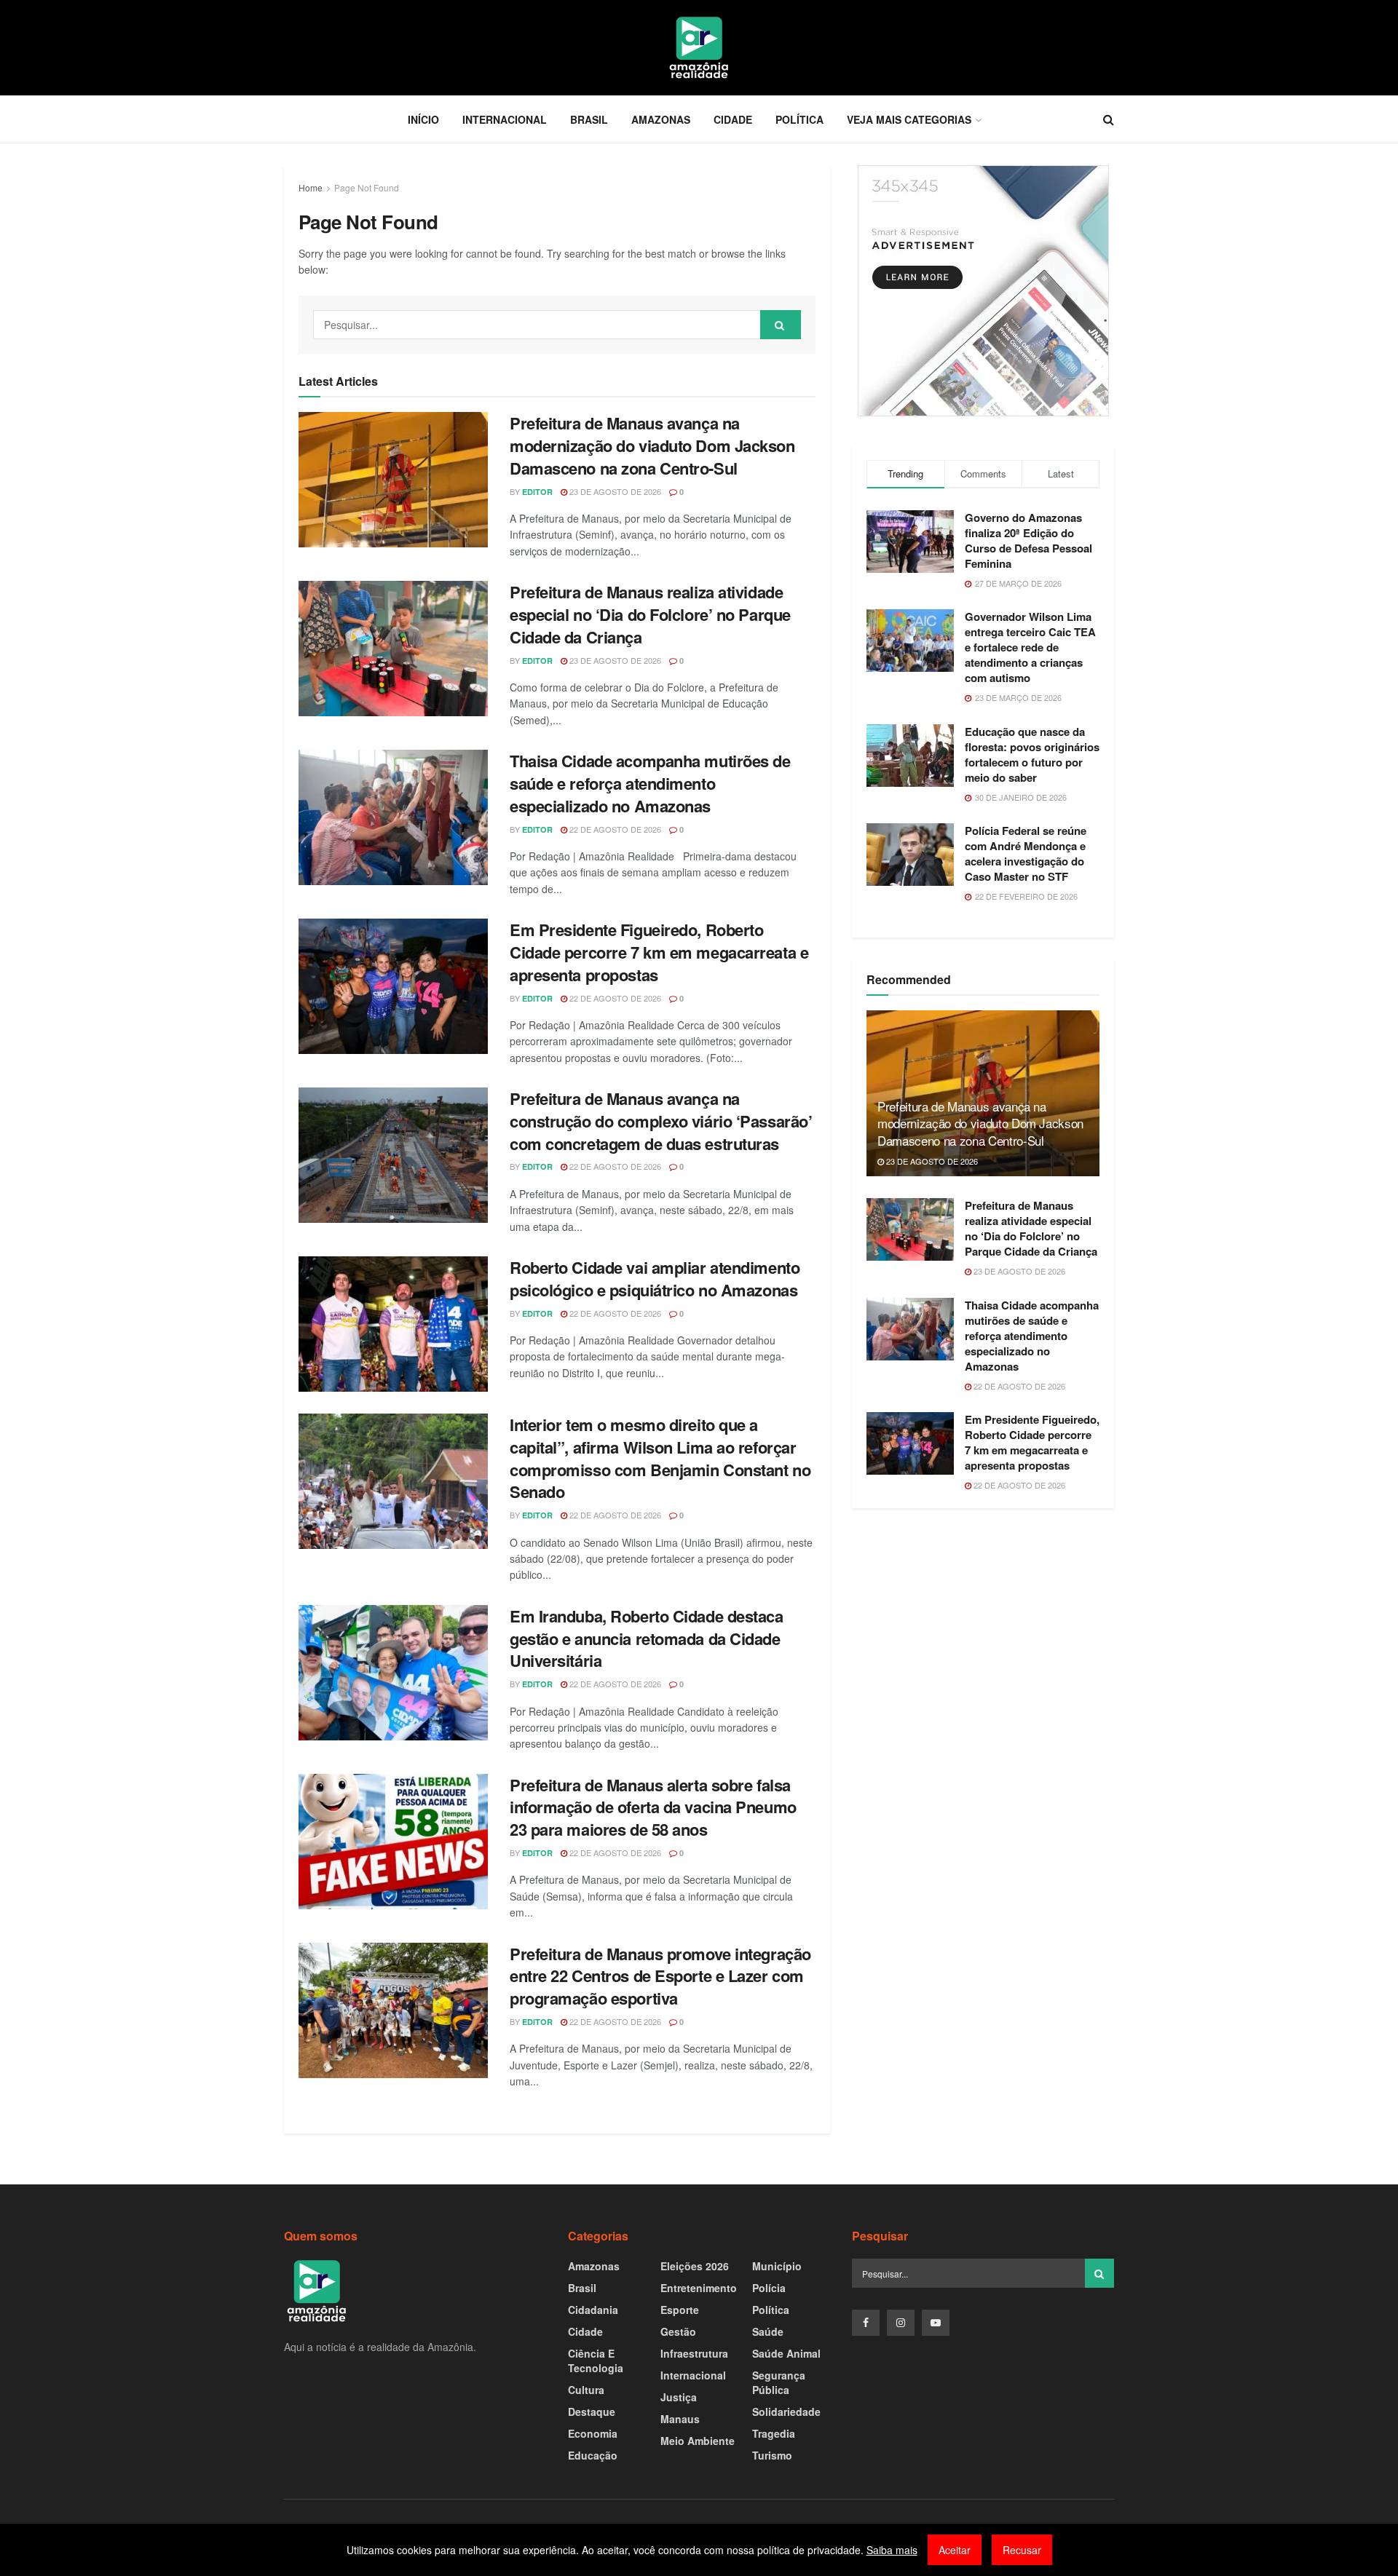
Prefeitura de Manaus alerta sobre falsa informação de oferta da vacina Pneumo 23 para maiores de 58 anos (653, 1807)
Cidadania (593, 2310)
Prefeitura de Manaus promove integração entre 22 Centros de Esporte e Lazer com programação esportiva (660, 1976)
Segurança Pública (779, 2382)
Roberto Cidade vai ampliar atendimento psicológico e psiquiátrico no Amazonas (655, 1279)
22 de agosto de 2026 (614, 829)
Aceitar (955, 2550)
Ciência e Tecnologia (596, 2361)
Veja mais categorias (909, 119)
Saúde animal (786, 2353)
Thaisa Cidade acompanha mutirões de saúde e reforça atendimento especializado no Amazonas (650, 783)
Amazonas (661, 119)
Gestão (678, 2331)
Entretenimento (699, 2288)
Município (777, 2266)
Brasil (589, 119)
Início (423, 119)
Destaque (592, 2411)
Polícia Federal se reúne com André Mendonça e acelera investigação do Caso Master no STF (1026, 853)
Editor (537, 492)
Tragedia (774, 2433)
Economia (593, 2433)
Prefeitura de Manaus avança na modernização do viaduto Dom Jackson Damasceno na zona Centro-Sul (652, 445)
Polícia (769, 2288)
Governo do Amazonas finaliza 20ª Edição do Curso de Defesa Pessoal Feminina (1028, 540)
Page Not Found (367, 187)
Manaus (680, 2419)
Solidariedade (786, 2411)
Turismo (772, 2455)
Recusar (1022, 2550)
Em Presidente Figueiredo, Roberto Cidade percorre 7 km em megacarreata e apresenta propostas (659, 952)
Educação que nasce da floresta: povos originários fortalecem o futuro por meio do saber (1032, 754)
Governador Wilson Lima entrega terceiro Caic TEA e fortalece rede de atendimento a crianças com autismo (1030, 647)
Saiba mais (892, 2550)
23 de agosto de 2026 (614, 491)
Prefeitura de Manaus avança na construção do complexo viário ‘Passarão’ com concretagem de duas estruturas (661, 1121)
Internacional (505, 119)
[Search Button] (781, 325)
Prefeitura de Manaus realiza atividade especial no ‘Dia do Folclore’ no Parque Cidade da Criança (650, 614)
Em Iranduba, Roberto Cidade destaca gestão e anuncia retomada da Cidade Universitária (647, 1638)
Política (799, 119)
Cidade (733, 119)
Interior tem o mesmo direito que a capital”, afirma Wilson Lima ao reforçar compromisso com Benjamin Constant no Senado (660, 1458)
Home (311, 187)
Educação (593, 2455)
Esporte (680, 2310)
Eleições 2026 (695, 2266)
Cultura (586, 2390)
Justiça (679, 2397)
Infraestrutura (694, 2353)
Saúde (768, 2331)
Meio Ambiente (698, 2441)
